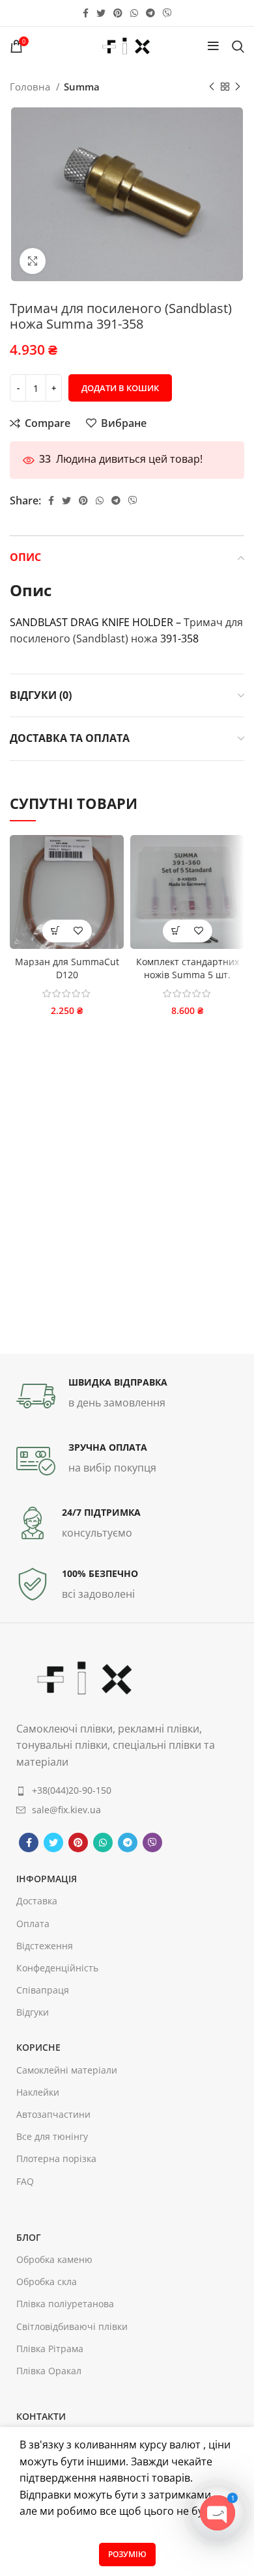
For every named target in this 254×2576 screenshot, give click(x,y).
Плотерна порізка (56, 2158)
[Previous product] (212, 87)
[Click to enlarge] (33, 261)
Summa (82, 87)
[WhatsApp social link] (134, 13)
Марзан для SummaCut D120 (67, 968)
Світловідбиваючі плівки (72, 2326)
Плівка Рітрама (50, 2349)
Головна (31, 87)
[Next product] (238, 87)
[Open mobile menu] (213, 46)
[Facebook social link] (86, 13)
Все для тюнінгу (52, 2136)
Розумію (127, 2554)
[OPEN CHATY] (218, 2513)
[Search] (238, 46)
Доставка (37, 1901)
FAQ (25, 2181)
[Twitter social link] (101, 13)
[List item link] (127, 1790)
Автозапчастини (53, 2114)
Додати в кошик (120, 388)
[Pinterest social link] (118, 13)
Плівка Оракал (49, 2371)
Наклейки (38, 2092)
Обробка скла (47, 2281)
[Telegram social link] (150, 13)
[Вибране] (78, 931)
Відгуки (33, 2012)
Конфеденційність (57, 1968)
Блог (29, 2237)
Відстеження (45, 1946)
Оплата (33, 1924)
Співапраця (43, 1990)
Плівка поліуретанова (65, 2304)
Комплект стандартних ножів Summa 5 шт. (188, 968)
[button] (56, 931)
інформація (47, 1879)
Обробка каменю (54, 2259)
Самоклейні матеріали (67, 2070)
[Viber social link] (167, 13)
